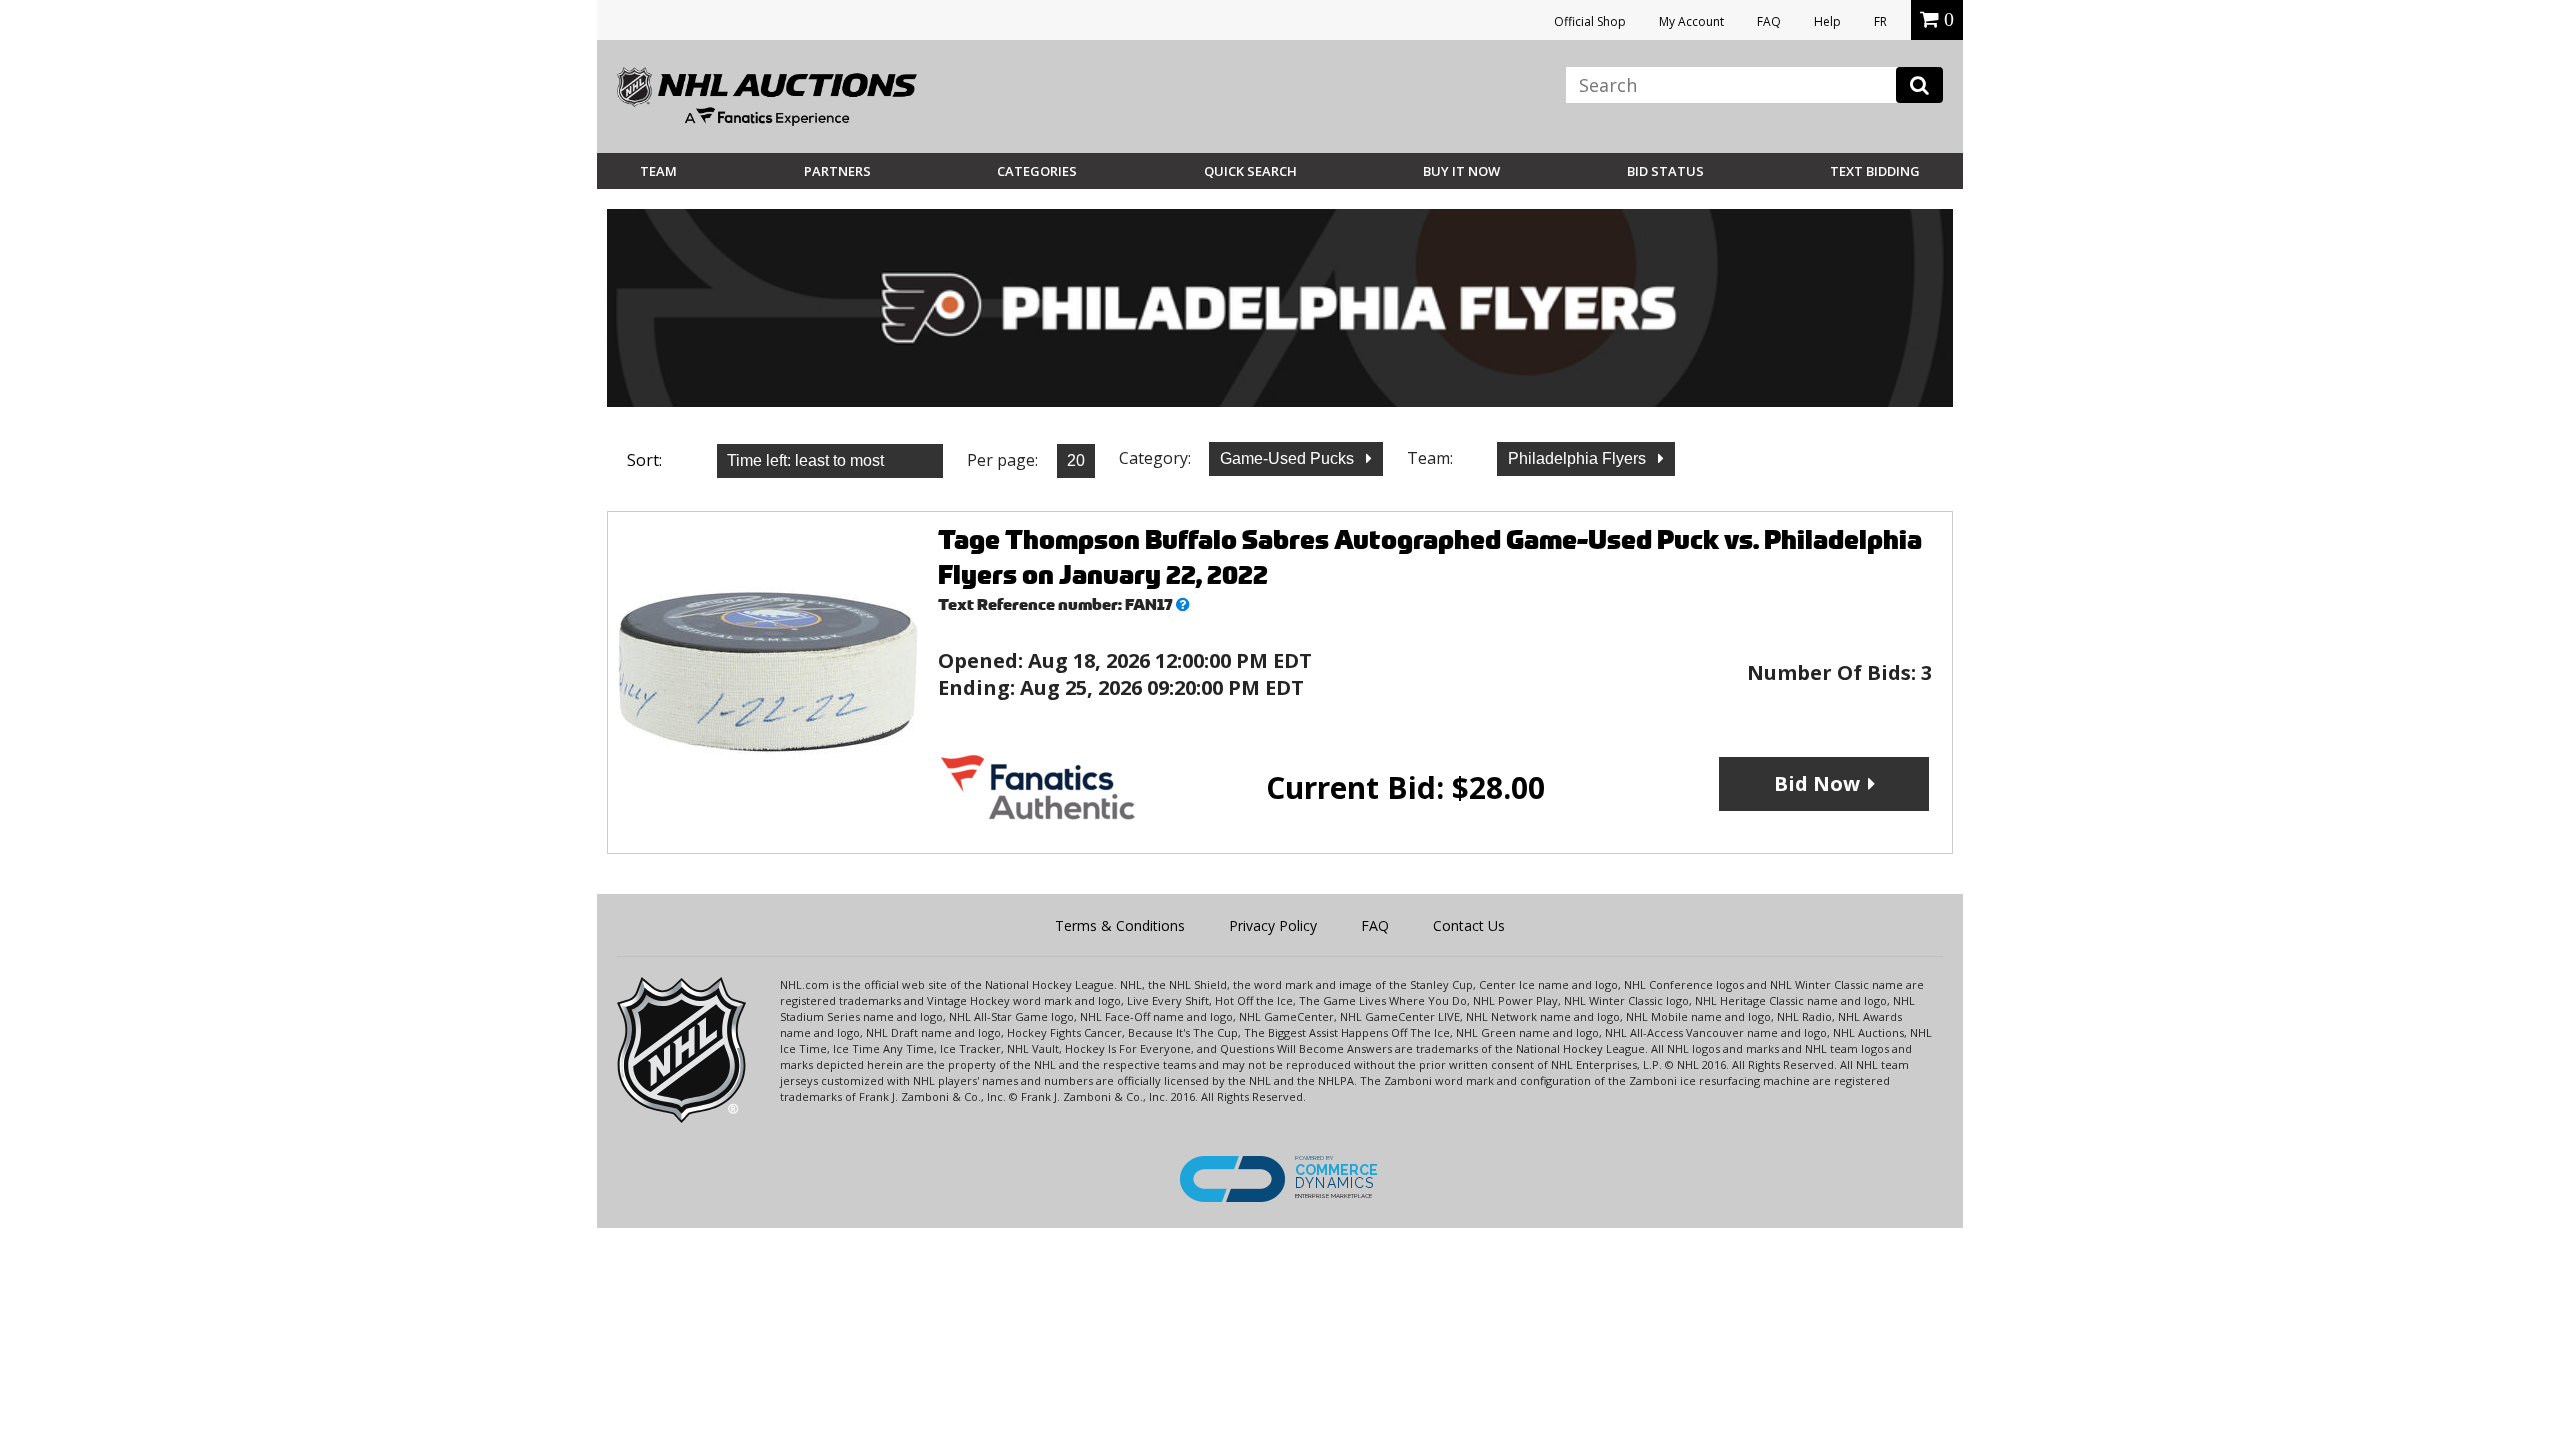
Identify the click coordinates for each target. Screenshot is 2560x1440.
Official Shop (1590, 21)
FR (1880, 21)
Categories (1037, 171)
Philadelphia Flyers (1579, 458)
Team (658, 171)
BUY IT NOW (1461, 171)
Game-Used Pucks (1289, 458)
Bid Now (1817, 783)
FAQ (1769, 21)
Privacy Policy (1273, 925)
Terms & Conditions (1120, 925)
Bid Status (1665, 171)
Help (1827, 21)
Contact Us (1469, 925)
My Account (1691, 21)
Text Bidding (1875, 171)
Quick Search (1250, 171)
